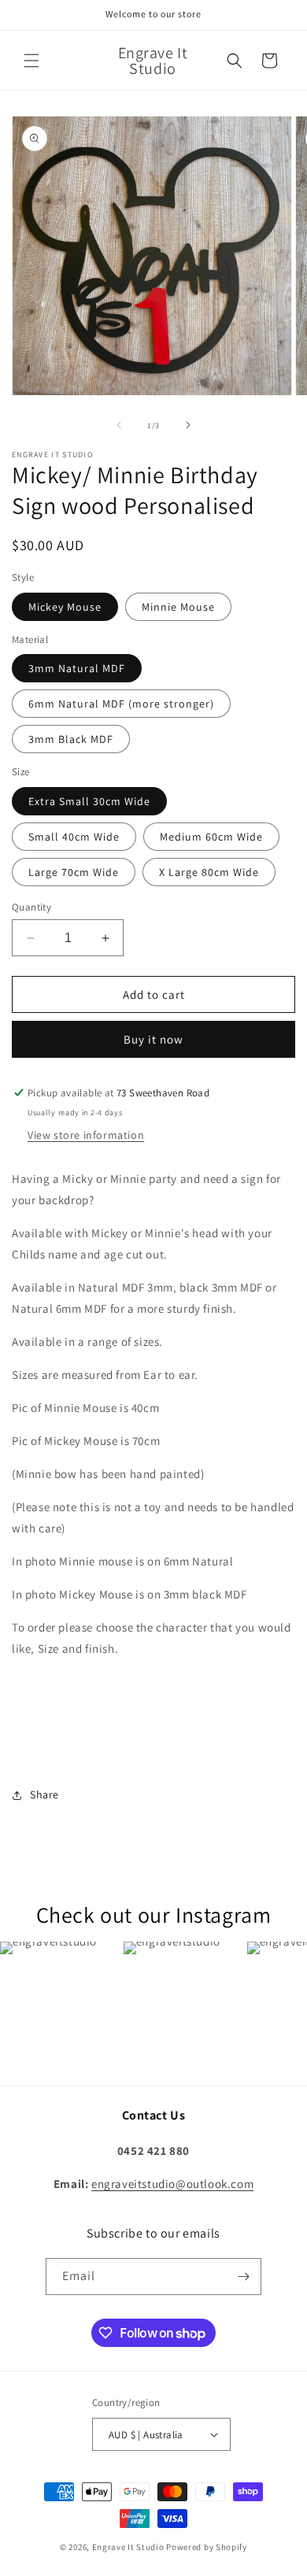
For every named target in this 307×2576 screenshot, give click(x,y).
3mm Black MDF (71, 739)
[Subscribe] (243, 2277)
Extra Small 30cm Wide (89, 801)
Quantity (31, 907)
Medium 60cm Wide (211, 837)
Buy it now (153, 1039)
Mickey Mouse (65, 607)
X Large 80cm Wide (209, 872)
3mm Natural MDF (77, 668)
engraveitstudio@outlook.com (172, 2184)
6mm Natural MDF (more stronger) (121, 704)
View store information (86, 1135)
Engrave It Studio (128, 2547)
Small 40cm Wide (74, 837)
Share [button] (44, 1794)
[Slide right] (188, 425)
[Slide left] (119, 425)
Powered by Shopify (207, 2547)
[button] (31, 61)
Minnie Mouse (178, 607)
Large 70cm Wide (74, 872)
